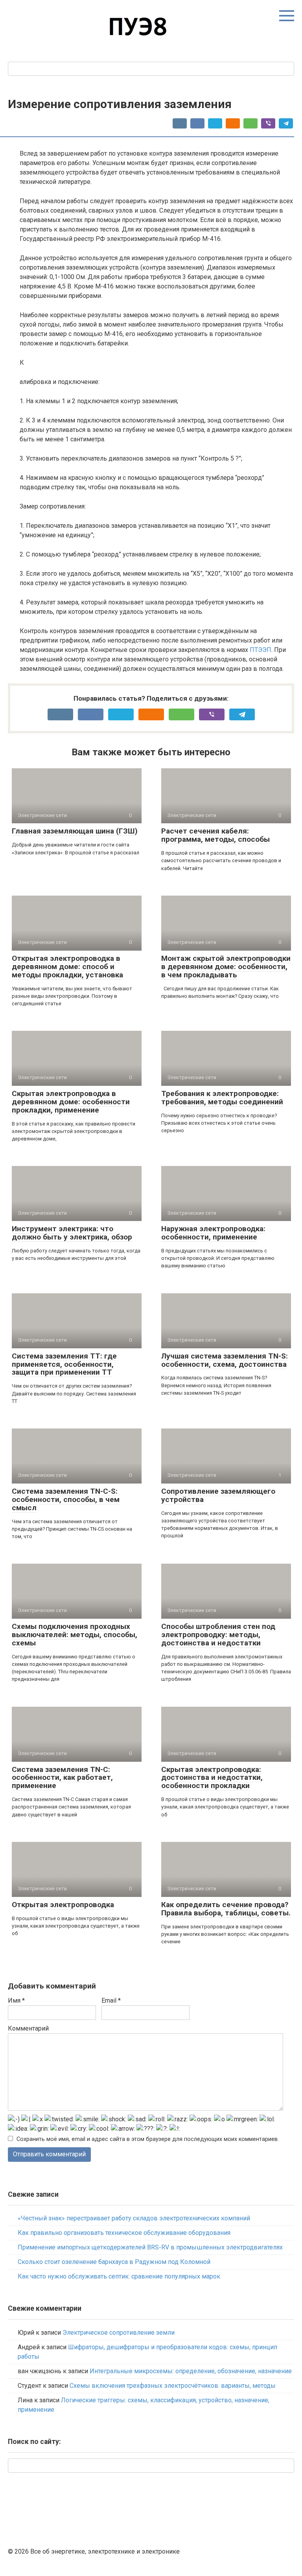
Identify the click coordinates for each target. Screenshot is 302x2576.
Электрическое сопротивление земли (119, 2333)
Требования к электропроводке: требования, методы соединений (222, 1098)
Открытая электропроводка (63, 1905)
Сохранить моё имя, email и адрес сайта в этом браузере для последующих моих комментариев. (148, 2139)
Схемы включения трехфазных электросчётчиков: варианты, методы (173, 2386)
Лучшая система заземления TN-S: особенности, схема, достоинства (225, 1360)
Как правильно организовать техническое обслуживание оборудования (124, 2233)
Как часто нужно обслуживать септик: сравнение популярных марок (119, 2276)
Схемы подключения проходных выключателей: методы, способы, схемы (75, 1635)
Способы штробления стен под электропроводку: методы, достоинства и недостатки (218, 1635)
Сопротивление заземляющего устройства (218, 1495)
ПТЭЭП (261, 650)
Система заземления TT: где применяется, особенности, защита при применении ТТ (64, 1364)
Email (111, 2000)
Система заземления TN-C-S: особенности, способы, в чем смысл (66, 1499)
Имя (16, 2000)
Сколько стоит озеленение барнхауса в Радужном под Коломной (114, 2262)
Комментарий (28, 2028)
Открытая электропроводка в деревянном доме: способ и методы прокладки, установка (67, 967)
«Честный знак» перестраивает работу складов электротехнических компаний (134, 2218)
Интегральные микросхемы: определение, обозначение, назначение (191, 2371)
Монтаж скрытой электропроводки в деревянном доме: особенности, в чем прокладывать (226, 967)
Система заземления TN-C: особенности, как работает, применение (62, 1778)
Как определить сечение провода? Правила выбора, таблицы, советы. (226, 1909)
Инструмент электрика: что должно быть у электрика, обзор (72, 1233)
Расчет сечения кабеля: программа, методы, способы (215, 835)
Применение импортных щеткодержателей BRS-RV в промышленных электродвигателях (150, 2247)
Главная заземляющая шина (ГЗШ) (75, 831)
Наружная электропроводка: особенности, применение (213, 1233)
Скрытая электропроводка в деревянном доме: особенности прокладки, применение (71, 1102)
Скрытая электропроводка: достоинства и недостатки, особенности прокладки (212, 1778)
